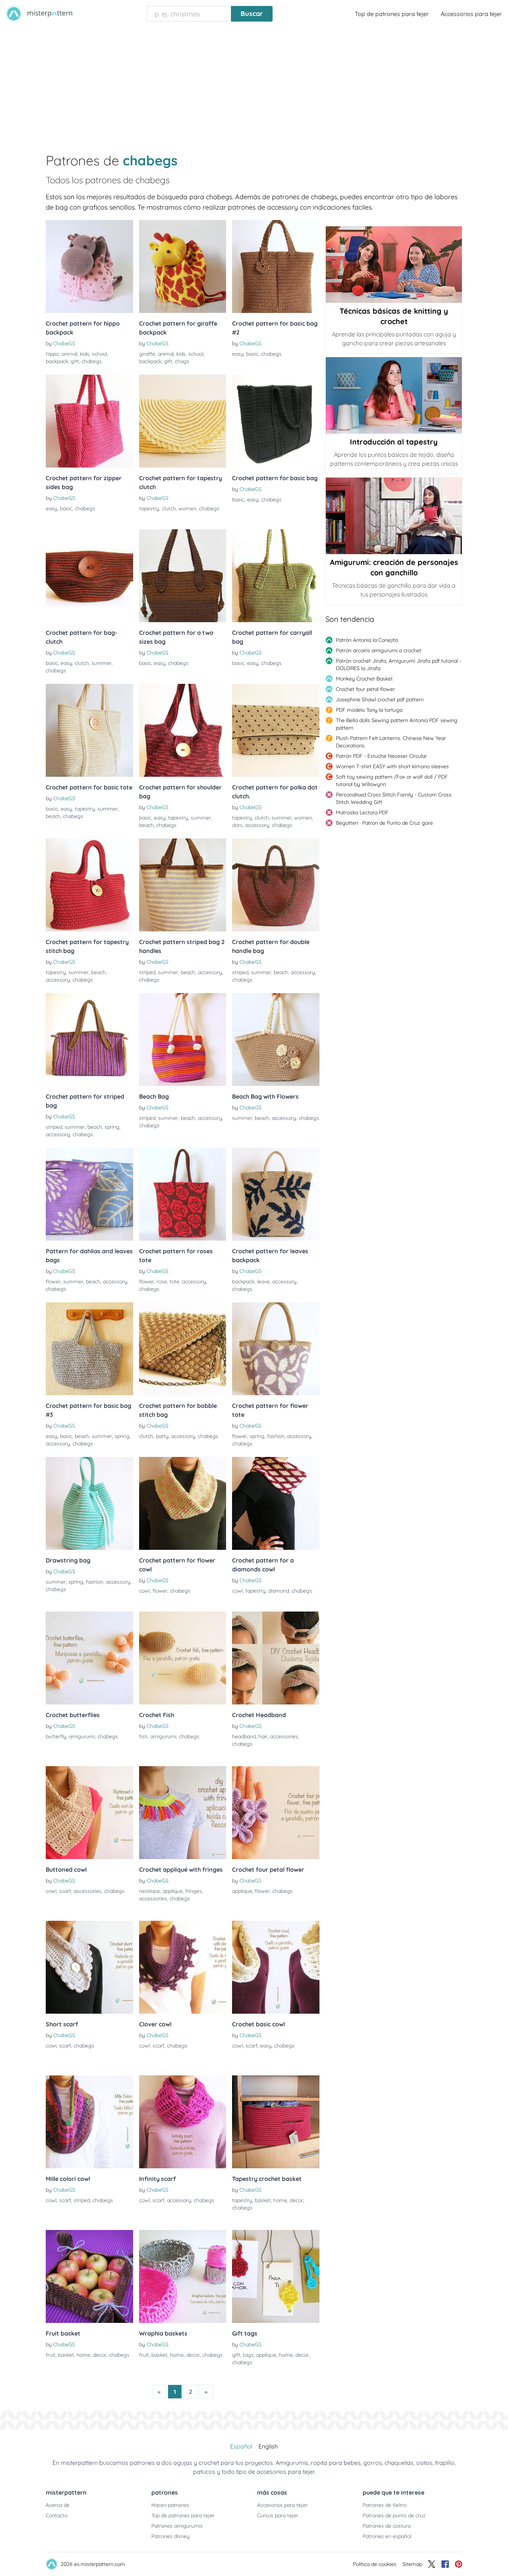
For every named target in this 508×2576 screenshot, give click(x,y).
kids (85, 354)
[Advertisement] (254, 83)
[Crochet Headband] (276, 1658)
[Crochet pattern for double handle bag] (276, 885)
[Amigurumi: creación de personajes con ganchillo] (394, 516)
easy (238, 354)
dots (237, 825)
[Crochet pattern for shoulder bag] (183, 730)
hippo (52, 354)
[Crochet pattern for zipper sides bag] (89, 421)
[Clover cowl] (183, 1967)
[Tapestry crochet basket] (276, 2122)
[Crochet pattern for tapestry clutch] (183, 421)
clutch (169, 508)
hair (263, 1736)
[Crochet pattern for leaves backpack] (276, 1194)
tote (174, 1281)
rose (162, 1281)
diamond (279, 1591)
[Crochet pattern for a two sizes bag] (183, 576)
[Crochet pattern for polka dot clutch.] (276, 730)
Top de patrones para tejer (392, 14)
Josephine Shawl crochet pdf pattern (380, 699)
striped (147, 972)
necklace (149, 1891)
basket (263, 2200)
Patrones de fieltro (385, 2505)
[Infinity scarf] (183, 2122)
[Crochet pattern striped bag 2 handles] (183, 885)
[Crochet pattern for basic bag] (276, 421)
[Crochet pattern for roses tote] (183, 1194)
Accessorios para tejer (471, 14)
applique (173, 1891)
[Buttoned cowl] (89, 1813)
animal (69, 354)
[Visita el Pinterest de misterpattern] (459, 2564)
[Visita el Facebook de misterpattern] (445, 2564)
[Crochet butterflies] (89, 1658)
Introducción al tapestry (394, 442)
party (162, 1436)
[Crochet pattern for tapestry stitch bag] (89, 885)
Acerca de (58, 2505)
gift (75, 361)
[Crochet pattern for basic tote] (89, 730)
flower (53, 1281)
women (187, 508)
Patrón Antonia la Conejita (367, 640)
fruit (51, 2355)
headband (244, 1736)
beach (53, 816)
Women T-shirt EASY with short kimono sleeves (392, 766)
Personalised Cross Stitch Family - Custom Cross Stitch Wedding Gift (394, 798)
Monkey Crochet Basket (364, 679)
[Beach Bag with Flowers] (276, 1040)
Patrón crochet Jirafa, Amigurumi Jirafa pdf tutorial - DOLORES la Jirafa (398, 665)
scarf (65, 1891)
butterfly (56, 1736)
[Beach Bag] (183, 1040)
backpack (57, 361)
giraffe (147, 354)
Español (241, 2446)
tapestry (149, 508)
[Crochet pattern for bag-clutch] (89, 576)
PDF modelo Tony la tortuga (369, 710)
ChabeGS (64, 343)
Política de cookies (375, 2564)
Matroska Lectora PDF (362, 812)
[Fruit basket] (89, 2276)
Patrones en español (387, 2536)
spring (112, 1127)
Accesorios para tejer (282, 2505)
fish (143, 1736)
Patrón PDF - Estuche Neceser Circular (381, 756)
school (99, 354)
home (280, 2200)
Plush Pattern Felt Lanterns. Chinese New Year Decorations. (391, 742)
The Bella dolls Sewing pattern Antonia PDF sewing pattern (397, 724)
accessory (257, 825)
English (268, 2446)
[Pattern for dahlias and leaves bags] (89, 1194)
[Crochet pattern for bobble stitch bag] (183, 1349)
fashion (276, 1436)
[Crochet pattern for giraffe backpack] (183, 266)
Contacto (57, 2515)
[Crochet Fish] (183, 1658)
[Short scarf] (89, 1967)
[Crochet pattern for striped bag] (89, 1040)
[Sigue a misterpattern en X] (432, 2564)
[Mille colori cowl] (89, 2122)
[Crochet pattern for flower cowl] (183, 1503)
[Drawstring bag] (89, 1503)
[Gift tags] (276, 2276)
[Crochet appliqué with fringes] (183, 1813)
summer (102, 663)
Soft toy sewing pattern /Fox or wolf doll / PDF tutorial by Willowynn (392, 780)
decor (296, 2200)
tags (248, 2355)
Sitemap (412, 2564)
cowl (144, 1591)
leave (263, 1281)
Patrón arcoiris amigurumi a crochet (379, 650)
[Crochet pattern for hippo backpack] (89, 266)
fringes (194, 1891)
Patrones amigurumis (177, 2526)
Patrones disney (171, 2536)
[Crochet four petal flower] (276, 1813)
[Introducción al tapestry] (394, 395)
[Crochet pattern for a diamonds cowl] (276, 1503)
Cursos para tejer (278, 2515)
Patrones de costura (387, 2526)
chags (182, 361)
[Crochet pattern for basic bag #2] (276, 266)
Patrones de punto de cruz (394, 2515)
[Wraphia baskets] (183, 2276)
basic (252, 354)
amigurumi (82, 1736)
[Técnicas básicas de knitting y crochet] (394, 265)
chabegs (92, 361)
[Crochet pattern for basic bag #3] (89, 1349)
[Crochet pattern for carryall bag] (276, 576)
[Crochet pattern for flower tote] (276, 1349)
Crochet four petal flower (365, 689)
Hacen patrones (170, 2505)
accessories (284, 1736)
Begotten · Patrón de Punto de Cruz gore (384, 823)
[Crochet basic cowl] (276, 1967)
